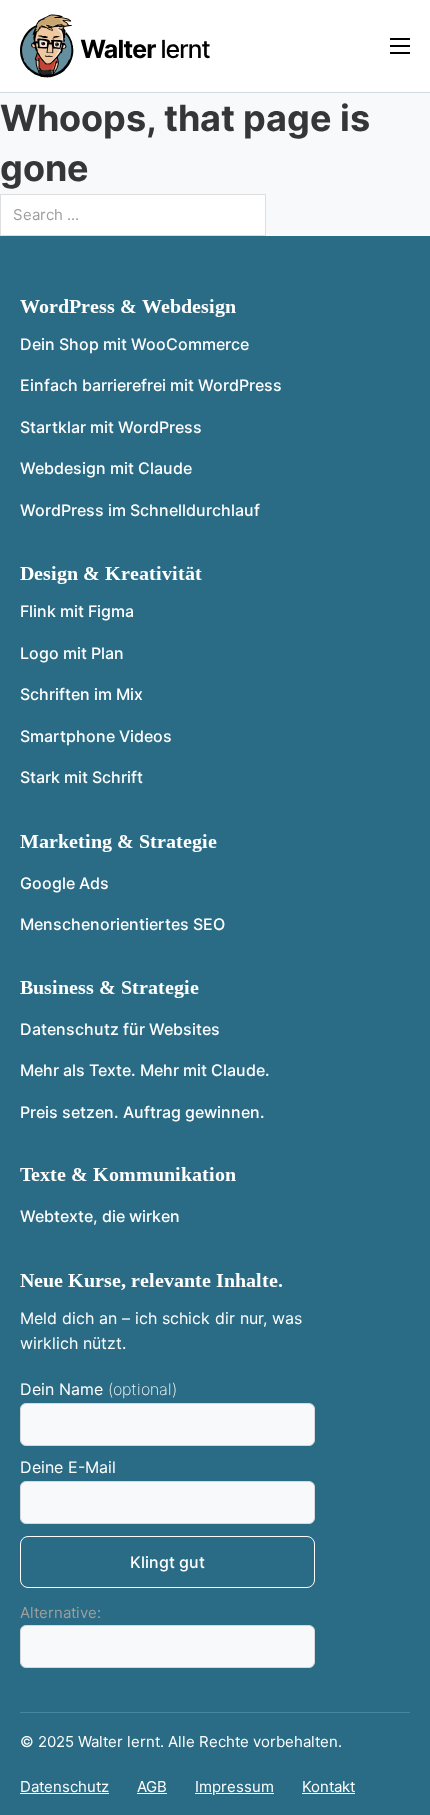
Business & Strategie (109, 987)
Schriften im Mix (81, 694)
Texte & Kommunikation (128, 1174)
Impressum (234, 1786)
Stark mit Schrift (81, 777)
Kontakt (328, 1786)
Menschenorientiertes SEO (122, 924)
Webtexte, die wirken (100, 1216)
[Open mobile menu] (400, 46)
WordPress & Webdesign (128, 306)
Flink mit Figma (77, 611)
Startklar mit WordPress (111, 427)
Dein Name (61, 1389)
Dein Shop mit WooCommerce (134, 344)
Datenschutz (64, 1786)
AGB (152, 1786)
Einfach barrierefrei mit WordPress (151, 385)
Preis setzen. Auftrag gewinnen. (142, 1112)
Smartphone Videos (96, 736)
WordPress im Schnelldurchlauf (140, 510)
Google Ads (64, 883)
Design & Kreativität (111, 573)
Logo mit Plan (72, 653)
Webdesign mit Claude (106, 468)
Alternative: (60, 1612)
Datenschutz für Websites (120, 1029)
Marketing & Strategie (118, 841)
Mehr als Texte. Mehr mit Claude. (145, 1070)
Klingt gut (167, 1562)
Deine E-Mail (68, 1467)
